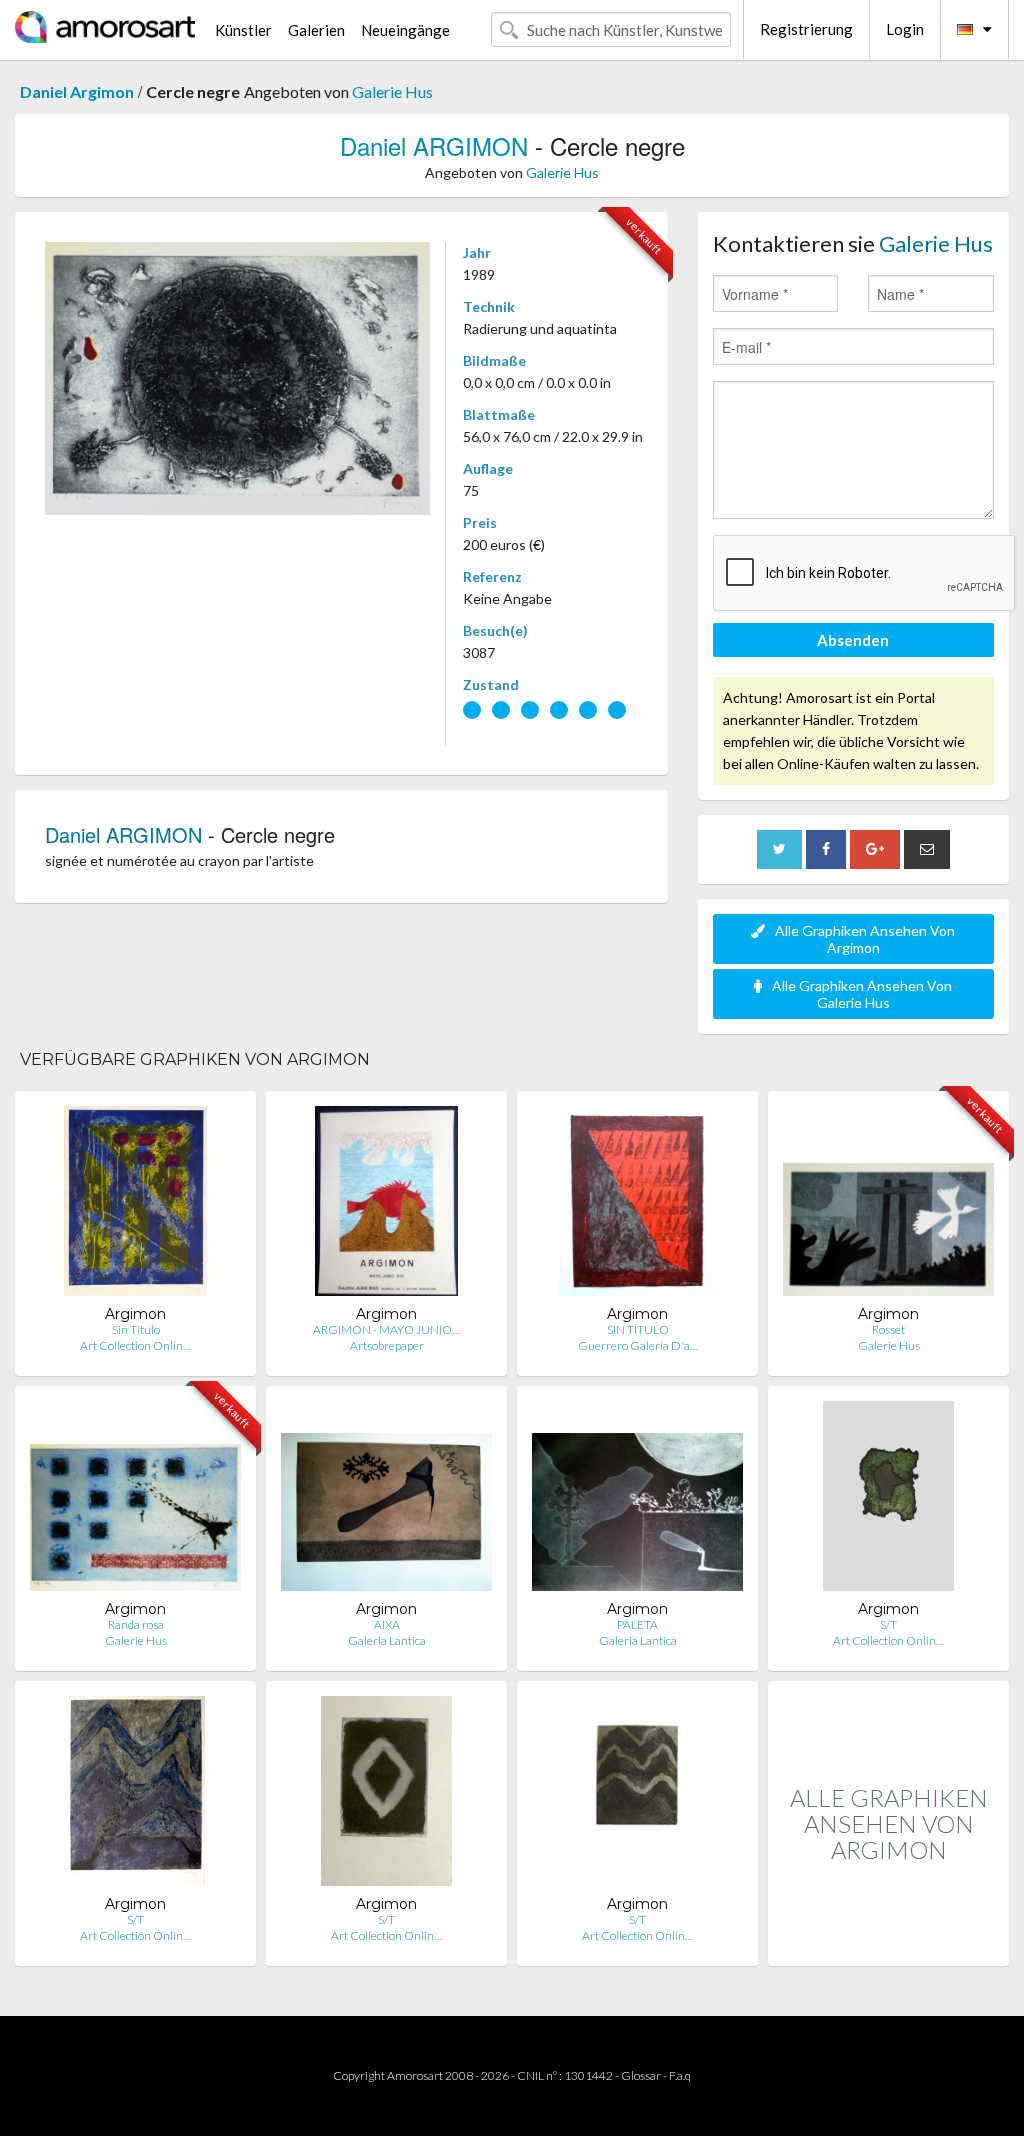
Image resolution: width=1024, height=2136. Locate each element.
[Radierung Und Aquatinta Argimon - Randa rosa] (135, 1500)
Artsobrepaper (387, 1345)
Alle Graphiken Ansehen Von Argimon (865, 939)
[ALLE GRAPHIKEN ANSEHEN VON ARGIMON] (888, 1944)
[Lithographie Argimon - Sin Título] (136, 1205)
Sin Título (136, 1329)
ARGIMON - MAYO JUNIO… (386, 1329)
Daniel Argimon (77, 91)
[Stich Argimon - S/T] (888, 1500)
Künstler (243, 30)
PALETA (637, 1624)
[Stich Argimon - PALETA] (637, 1500)
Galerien (316, 30)
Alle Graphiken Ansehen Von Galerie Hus (862, 994)
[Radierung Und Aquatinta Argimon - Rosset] (888, 1205)
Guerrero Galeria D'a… (638, 1345)
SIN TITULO (638, 1329)
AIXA (387, 1624)
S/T (888, 1624)
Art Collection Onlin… (135, 1345)
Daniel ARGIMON (434, 145)
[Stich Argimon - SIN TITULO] (638, 1205)
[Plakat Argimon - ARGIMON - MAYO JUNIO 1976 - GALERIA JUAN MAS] (387, 1205)
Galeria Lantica (387, 1640)
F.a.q (680, 2075)
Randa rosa (136, 1624)
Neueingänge (405, 30)
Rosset (888, 1329)
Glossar (641, 2075)
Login (905, 29)
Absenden (853, 640)
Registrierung (806, 29)
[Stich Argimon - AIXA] (386, 1500)
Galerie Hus (392, 91)
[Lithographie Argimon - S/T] (135, 1795)
